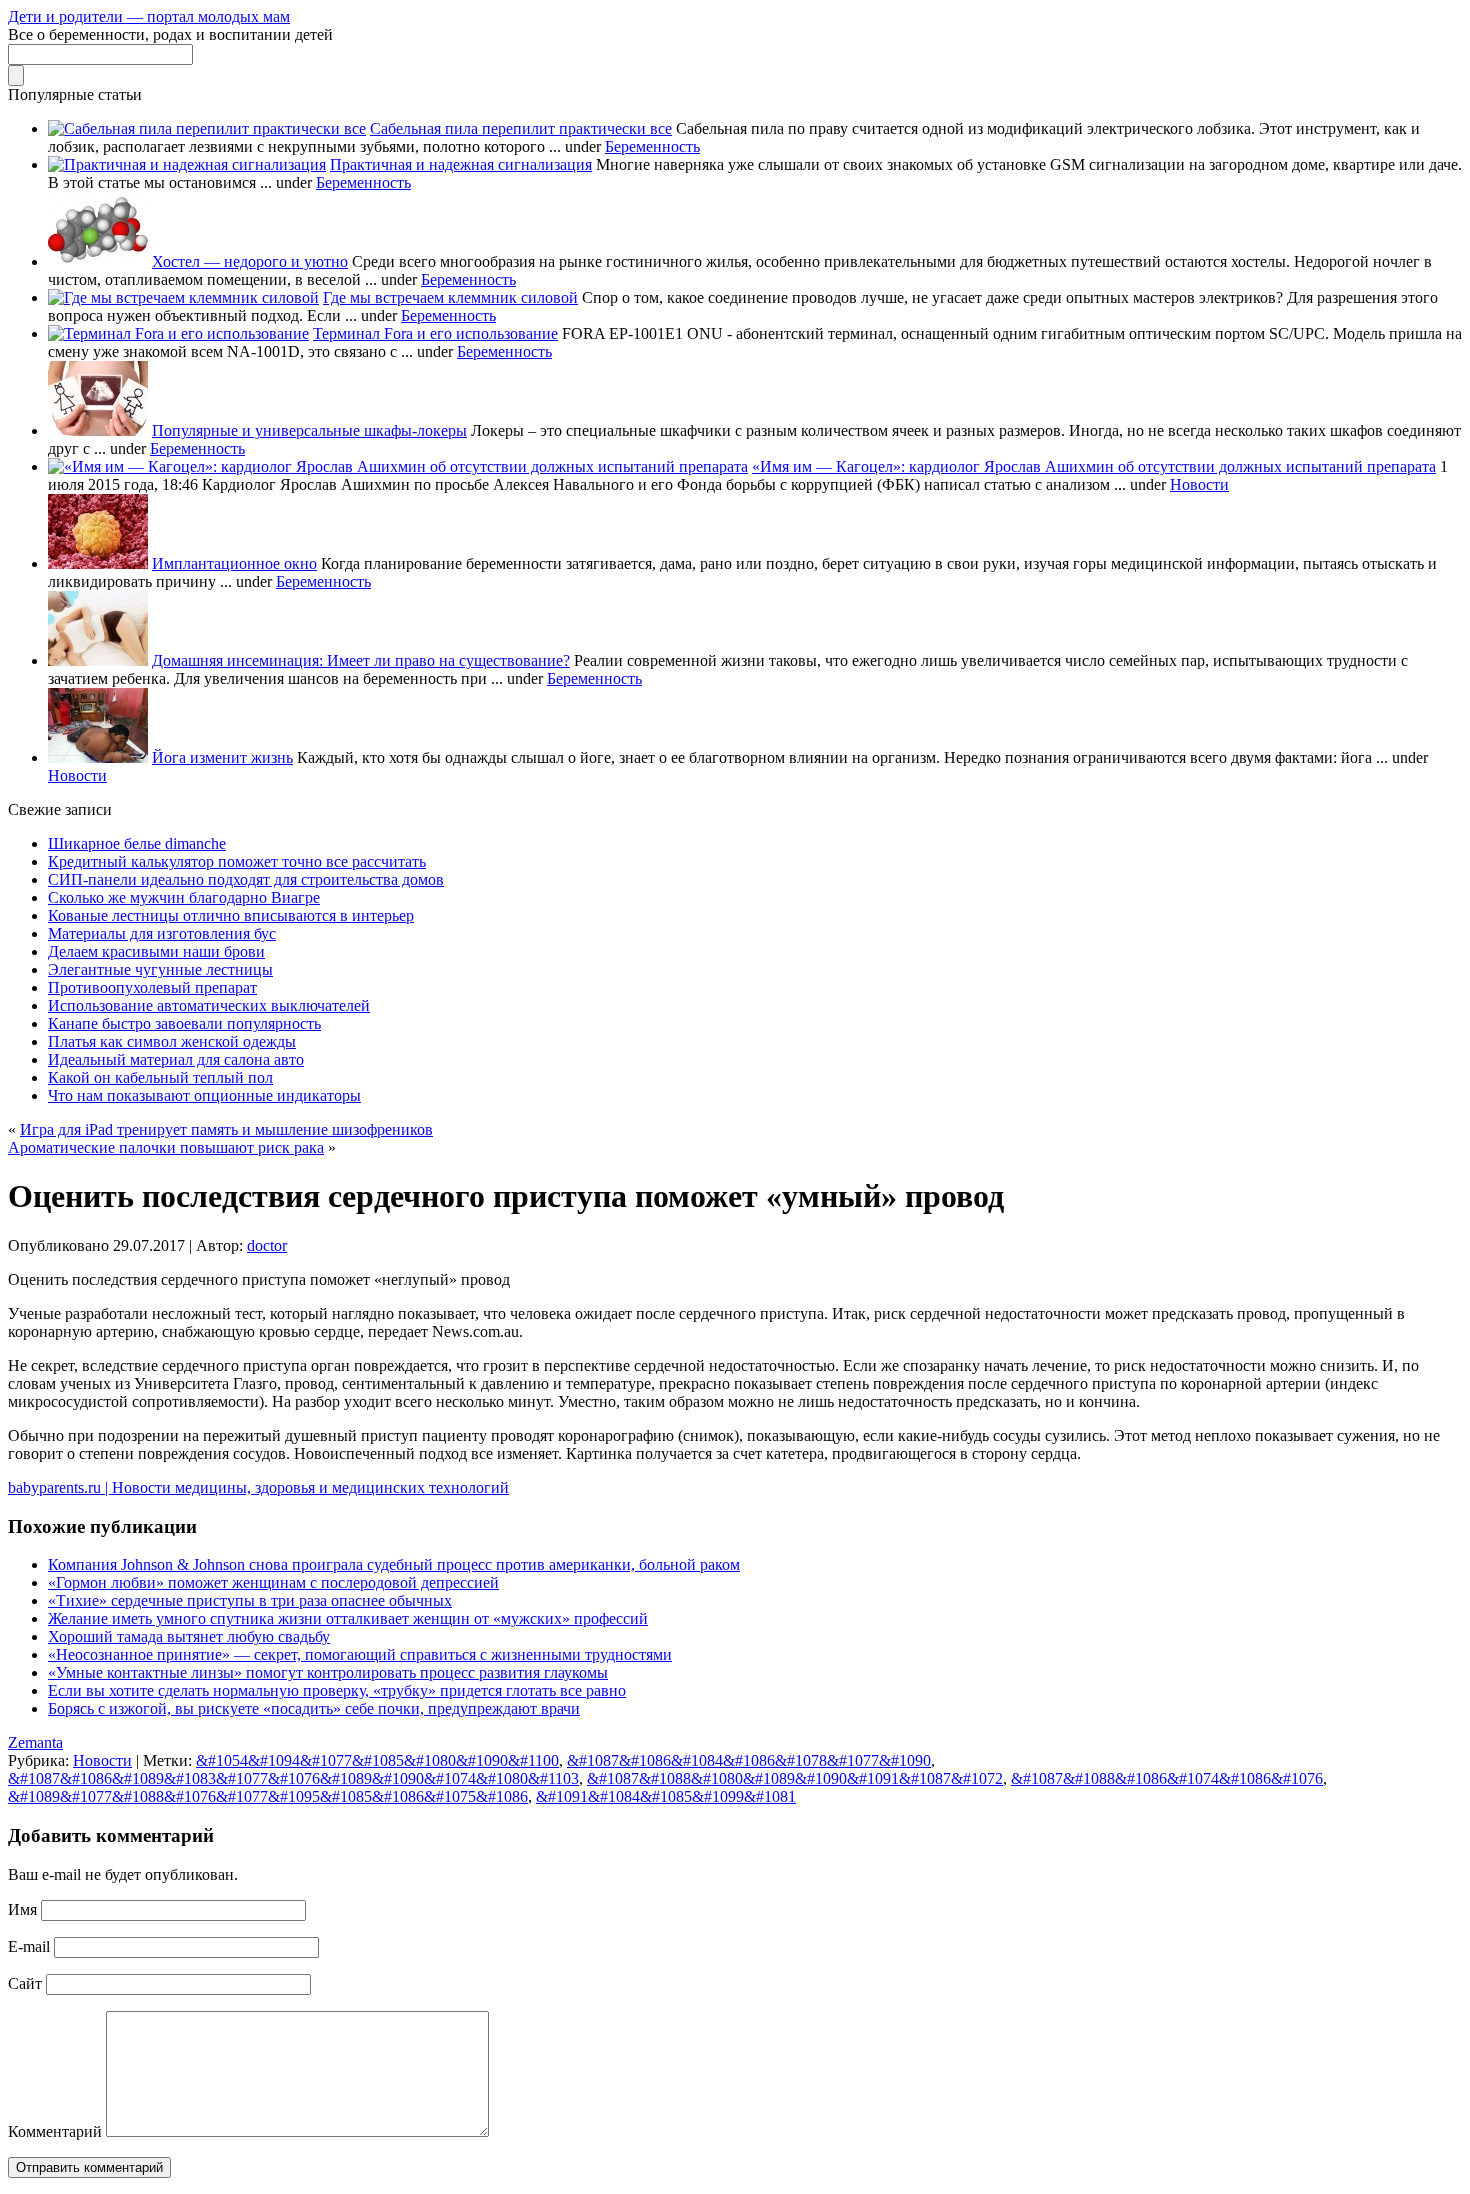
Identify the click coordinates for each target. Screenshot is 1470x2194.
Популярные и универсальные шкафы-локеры (309, 430)
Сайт (25, 1983)
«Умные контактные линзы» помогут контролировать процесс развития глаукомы (328, 1672)
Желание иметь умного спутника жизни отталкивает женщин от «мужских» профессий (348, 1618)
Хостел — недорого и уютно (250, 261)
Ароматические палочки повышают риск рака (166, 1147)
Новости (1199, 484)
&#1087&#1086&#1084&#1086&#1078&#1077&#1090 (749, 1760)
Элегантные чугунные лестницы (160, 969)
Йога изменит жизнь (222, 757)
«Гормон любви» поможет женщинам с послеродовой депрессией (273, 1582)
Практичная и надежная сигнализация (461, 164)
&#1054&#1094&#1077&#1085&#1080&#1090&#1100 (377, 1760)
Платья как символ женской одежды (172, 1041)
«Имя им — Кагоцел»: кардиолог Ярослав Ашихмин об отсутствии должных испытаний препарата (1094, 466)
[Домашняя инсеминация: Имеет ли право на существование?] (98, 660)
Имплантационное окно (234, 563)
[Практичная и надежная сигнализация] (187, 164)
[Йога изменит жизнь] (98, 757)
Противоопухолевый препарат (152, 987)
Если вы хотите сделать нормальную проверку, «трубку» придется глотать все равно (337, 1690)
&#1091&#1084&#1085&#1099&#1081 (666, 1796)
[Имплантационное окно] (98, 563)
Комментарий (55, 2131)
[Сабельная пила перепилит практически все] (207, 128)
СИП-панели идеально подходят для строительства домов (246, 879)
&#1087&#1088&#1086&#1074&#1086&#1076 (1167, 1778)
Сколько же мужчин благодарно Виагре (184, 897)
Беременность (652, 146)
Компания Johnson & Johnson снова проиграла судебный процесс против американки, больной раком (394, 1564)
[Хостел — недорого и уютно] (98, 261)
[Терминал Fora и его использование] (178, 333)
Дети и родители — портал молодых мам (149, 16)
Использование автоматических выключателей (209, 1005)
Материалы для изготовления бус (162, 933)
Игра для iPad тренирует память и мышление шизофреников (226, 1129)
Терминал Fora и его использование (435, 333)
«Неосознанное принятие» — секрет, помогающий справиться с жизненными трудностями (360, 1654)
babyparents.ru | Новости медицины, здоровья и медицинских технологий (258, 1487)
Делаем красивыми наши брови (156, 951)
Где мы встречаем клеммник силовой (450, 297)
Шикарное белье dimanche (137, 843)
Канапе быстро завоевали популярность (184, 1023)
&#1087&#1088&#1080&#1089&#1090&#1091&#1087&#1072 (795, 1778)
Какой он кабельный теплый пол (160, 1077)
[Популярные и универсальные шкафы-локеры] (98, 430)
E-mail (29, 1946)
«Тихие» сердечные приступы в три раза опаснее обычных (250, 1600)
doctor (267, 1245)
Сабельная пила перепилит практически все (521, 128)
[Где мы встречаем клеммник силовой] (183, 297)
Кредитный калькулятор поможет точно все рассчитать (237, 861)
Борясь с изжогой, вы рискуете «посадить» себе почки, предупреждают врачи (314, 1708)
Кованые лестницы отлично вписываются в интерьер (231, 915)
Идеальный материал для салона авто (176, 1059)
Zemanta (35, 1742)
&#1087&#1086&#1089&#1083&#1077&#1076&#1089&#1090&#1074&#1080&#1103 (293, 1778)
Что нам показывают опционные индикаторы (204, 1095)
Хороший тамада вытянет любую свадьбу (189, 1636)
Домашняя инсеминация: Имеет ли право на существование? (361, 660)
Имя (22, 1909)
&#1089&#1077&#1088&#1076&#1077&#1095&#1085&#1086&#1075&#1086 (268, 1796)
